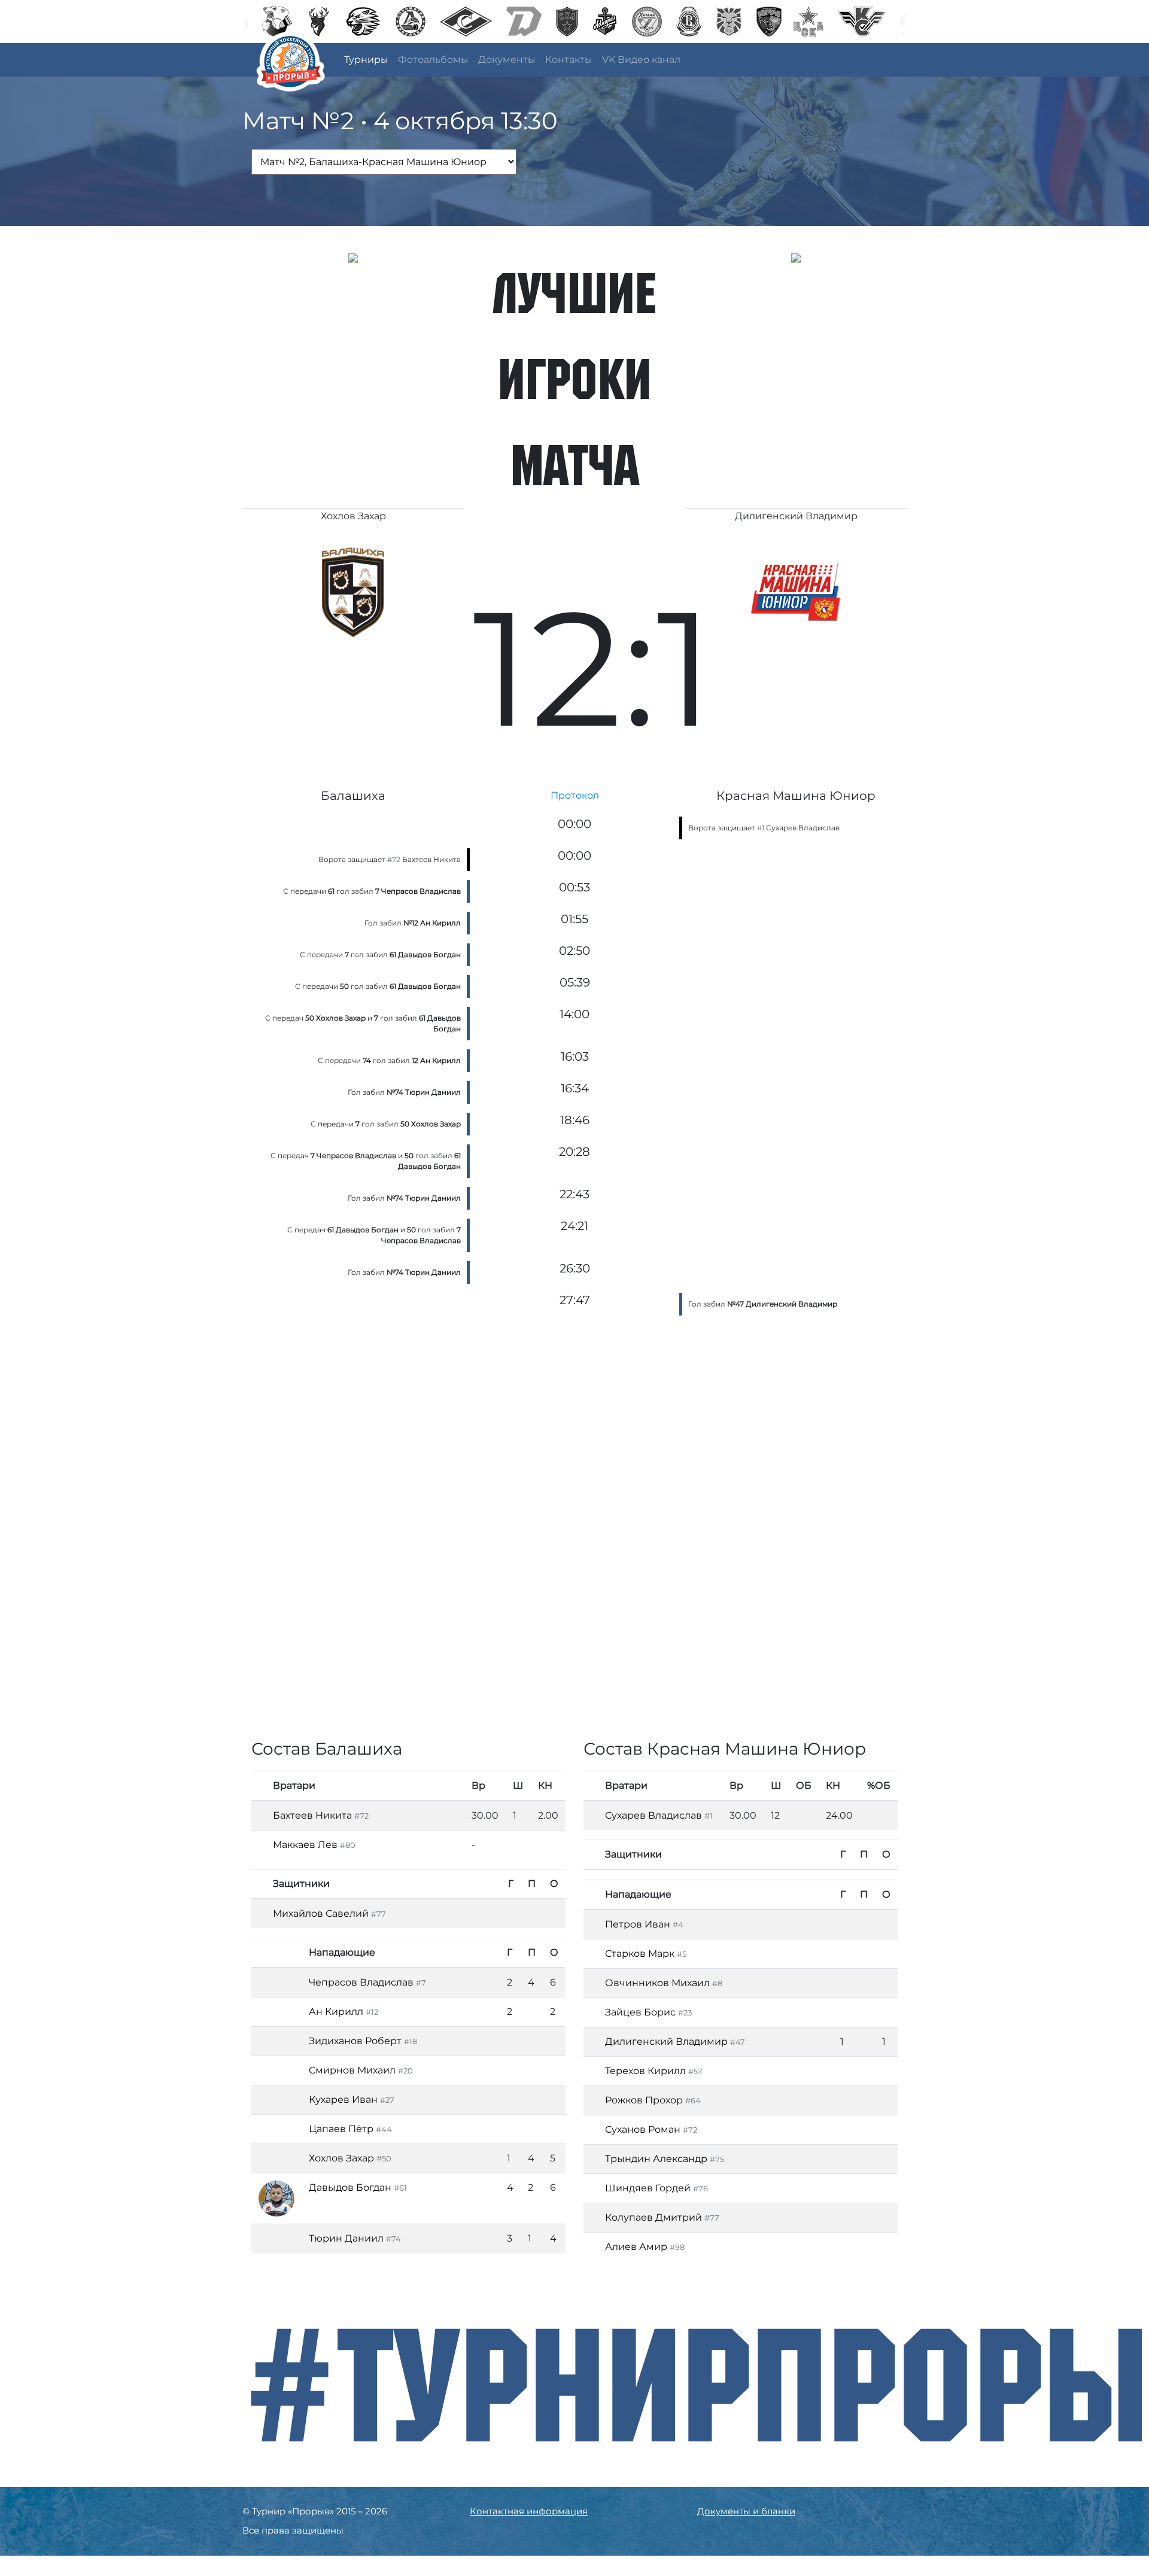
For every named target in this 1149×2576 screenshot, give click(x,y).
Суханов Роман (643, 2129)
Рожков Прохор (644, 2100)
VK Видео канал (641, 60)
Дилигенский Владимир (666, 2041)
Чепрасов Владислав (361, 1982)
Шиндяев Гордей (648, 2188)
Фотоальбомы (433, 60)
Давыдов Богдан (350, 2187)
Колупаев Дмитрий (653, 2217)
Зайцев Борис (640, 2012)
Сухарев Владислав (803, 828)
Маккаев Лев (305, 1845)
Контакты (569, 60)
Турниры (366, 60)
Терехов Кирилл (645, 2071)
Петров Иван (638, 1924)
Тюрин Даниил (346, 2238)
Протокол (575, 795)
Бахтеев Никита (431, 859)
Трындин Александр (656, 2159)
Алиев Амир (636, 2247)
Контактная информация (529, 2511)
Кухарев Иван (343, 2100)
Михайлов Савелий (321, 1913)
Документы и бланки (746, 2511)
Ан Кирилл (336, 2012)
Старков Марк (640, 1954)
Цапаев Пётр (341, 2129)
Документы (507, 60)
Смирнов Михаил (352, 2070)
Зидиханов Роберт (355, 2041)
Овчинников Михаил (657, 1983)
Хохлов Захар (341, 2158)
